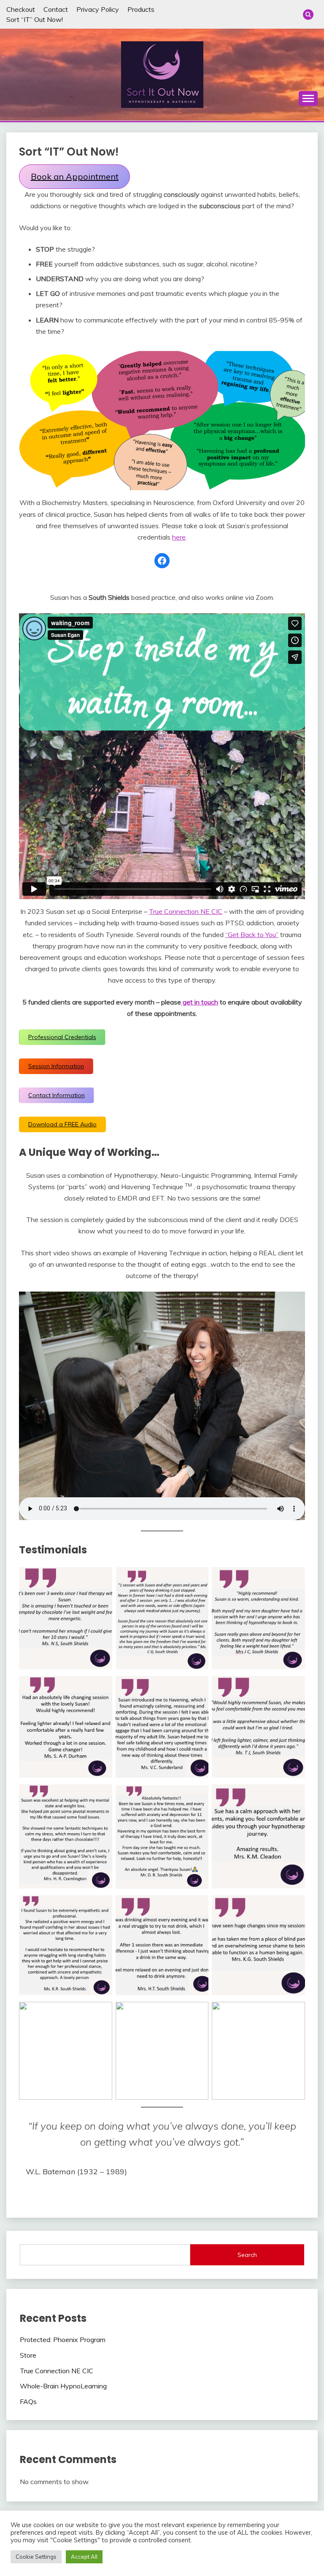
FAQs (28, 2401)
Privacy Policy (98, 9)
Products (141, 9)
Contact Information (57, 1095)
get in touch (200, 1002)
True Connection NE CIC (186, 911)
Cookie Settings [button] (36, 2557)
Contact (56, 9)
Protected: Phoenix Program (63, 2340)
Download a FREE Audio (62, 1124)
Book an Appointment (75, 176)
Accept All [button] (84, 2557)
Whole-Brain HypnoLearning (63, 2386)
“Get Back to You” (252, 935)
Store (28, 2355)
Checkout (21, 9)
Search (247, 2255)
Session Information (56, 1066)
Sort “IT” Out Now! (35, 19)
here (179, 537)
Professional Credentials (62, 1037)
